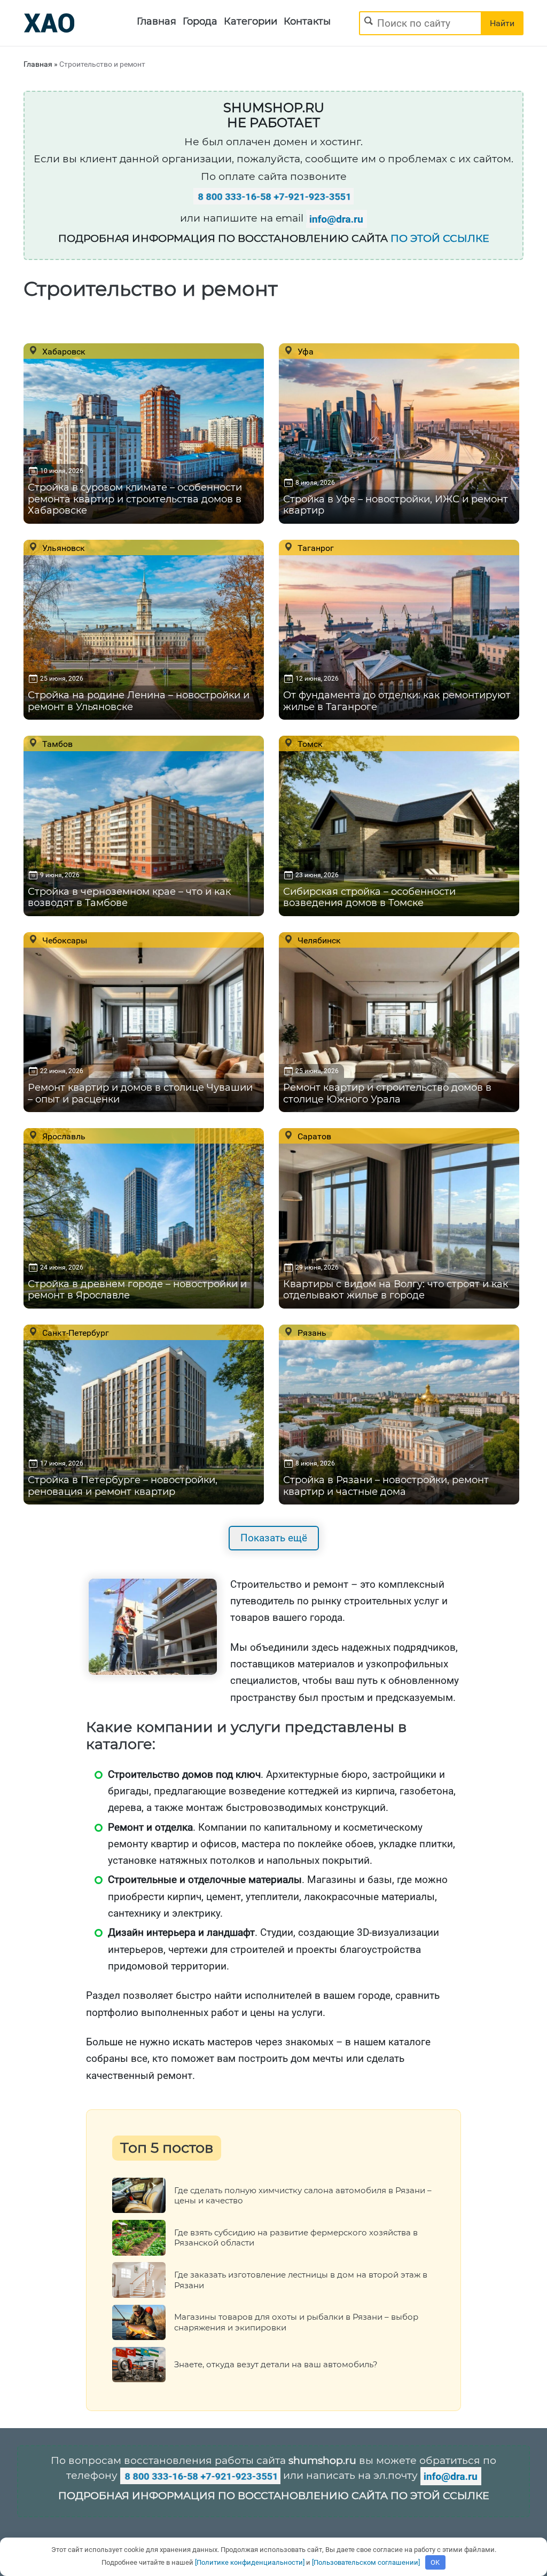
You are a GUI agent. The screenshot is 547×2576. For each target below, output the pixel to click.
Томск (309, 744)
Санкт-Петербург (75, 1333)
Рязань (311, 1333)
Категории (251, 21)
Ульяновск (62, 548)
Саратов (313, 1136)
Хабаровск (63, 351)
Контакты (307, 21)
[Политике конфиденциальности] (250, 2562)
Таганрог (315, 548)
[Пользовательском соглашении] (366, 2562)
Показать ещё (274, 1538)
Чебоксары (64, 940)
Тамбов (56, 744)
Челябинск (318, 940)
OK (435, 2562)
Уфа (304, 351)
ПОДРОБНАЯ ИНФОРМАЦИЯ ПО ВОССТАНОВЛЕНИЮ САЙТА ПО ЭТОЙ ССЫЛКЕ (274, 2496)
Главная (157, 21)
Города (200, 21)
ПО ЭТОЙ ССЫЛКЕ (440, 238)
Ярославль (63, 1136)
